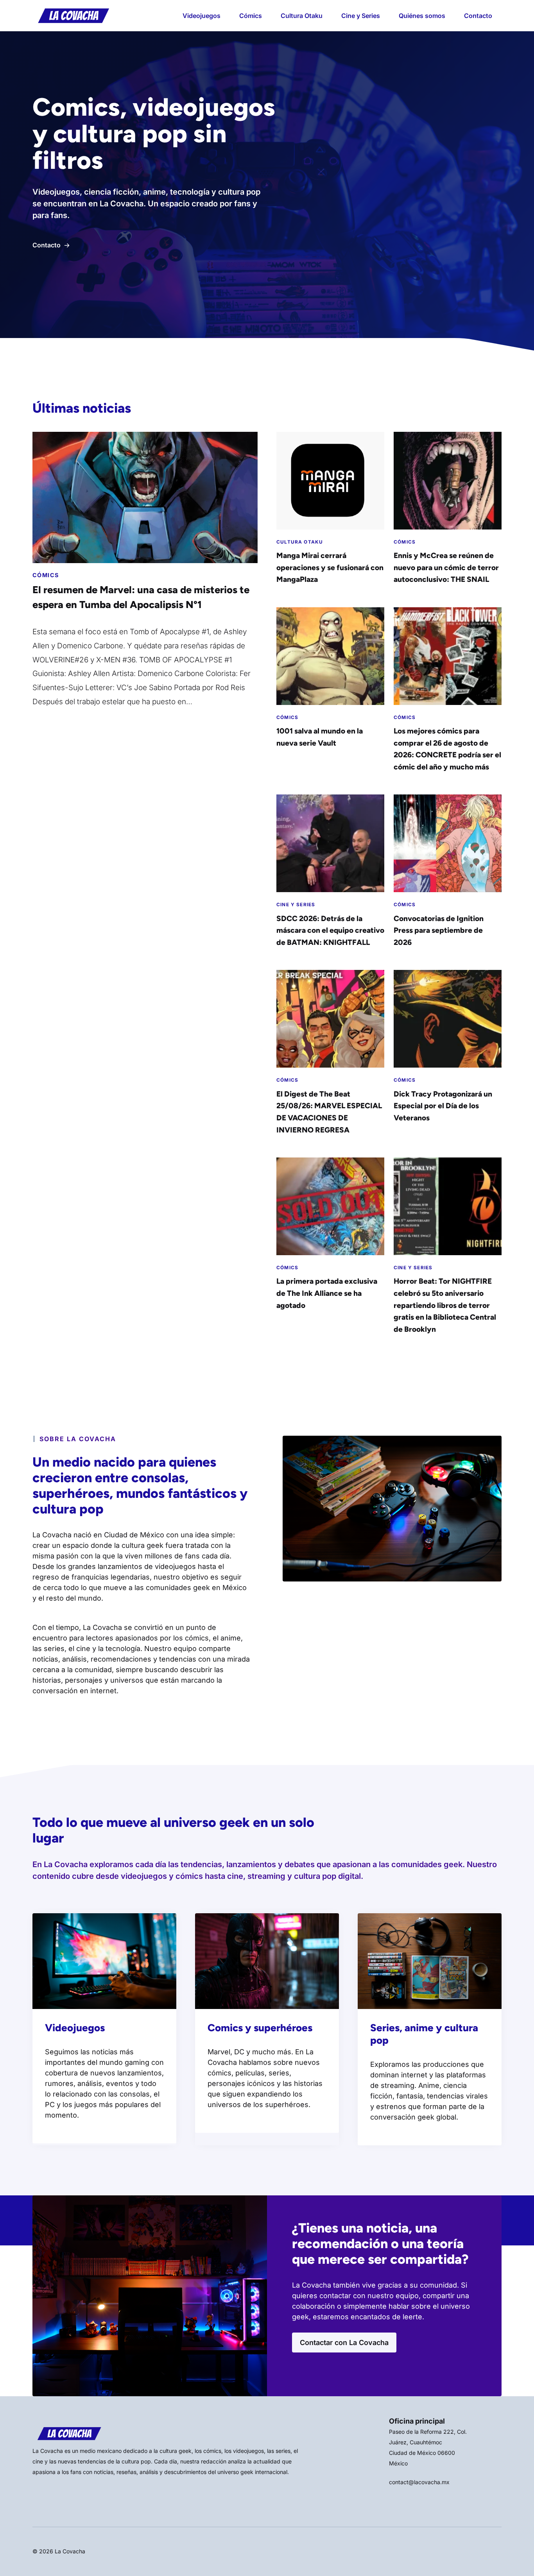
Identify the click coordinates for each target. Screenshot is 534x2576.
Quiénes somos (422, 16)
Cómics (251, 16)
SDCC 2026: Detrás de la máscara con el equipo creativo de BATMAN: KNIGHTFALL (330, 930)
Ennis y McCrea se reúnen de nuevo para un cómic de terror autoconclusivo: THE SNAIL (446, 567)
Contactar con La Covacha (344, 2343)
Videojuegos (202, 16)
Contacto (478, 16)
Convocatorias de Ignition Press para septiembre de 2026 (439, 930)
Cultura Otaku (302, 16)
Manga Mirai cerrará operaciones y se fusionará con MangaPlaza (330, 567)
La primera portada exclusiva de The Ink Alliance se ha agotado (327, 1293)
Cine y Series (361, 16)
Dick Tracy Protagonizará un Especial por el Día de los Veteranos (443, 1106)
